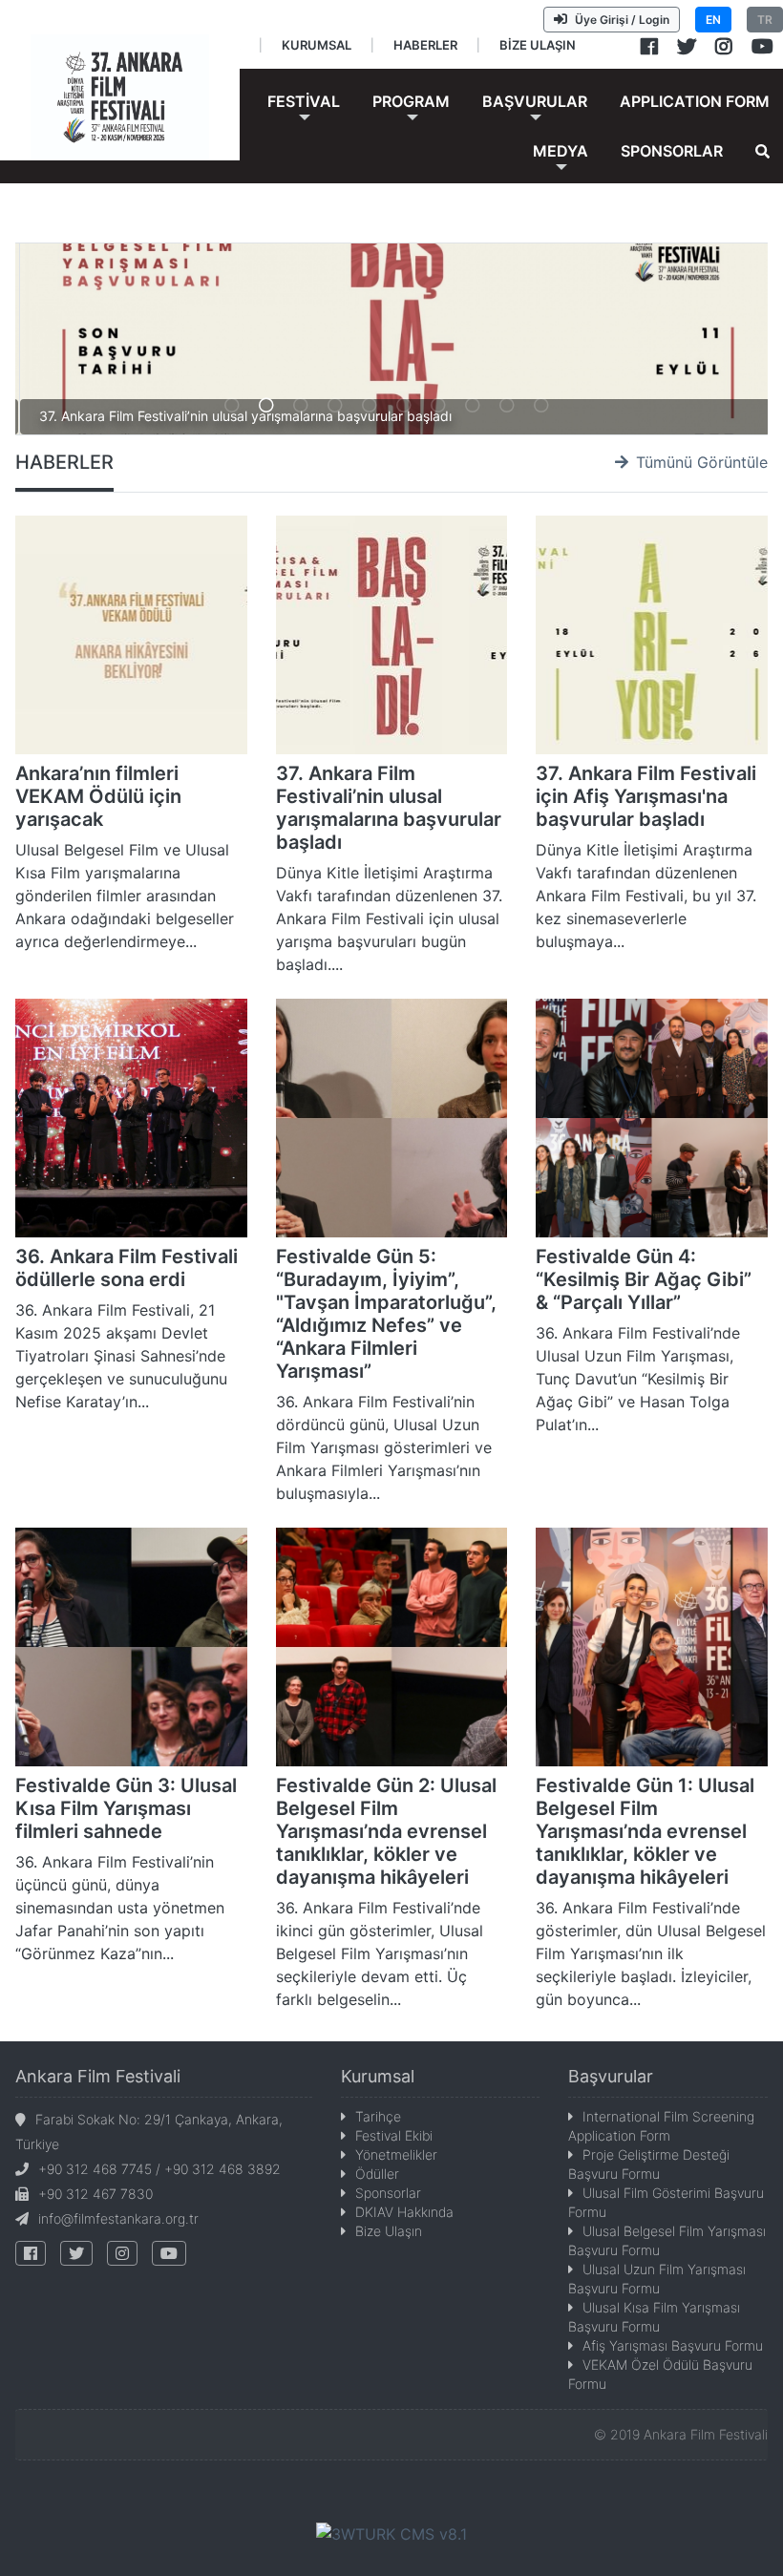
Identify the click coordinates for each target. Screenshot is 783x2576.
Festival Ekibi (394, 2135)
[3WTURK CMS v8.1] (391, 2533)
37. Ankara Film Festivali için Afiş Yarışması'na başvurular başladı (646, 796)
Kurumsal (378, 2076)
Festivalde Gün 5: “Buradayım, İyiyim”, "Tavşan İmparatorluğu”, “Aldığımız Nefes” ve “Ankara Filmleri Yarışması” (386, 1314)
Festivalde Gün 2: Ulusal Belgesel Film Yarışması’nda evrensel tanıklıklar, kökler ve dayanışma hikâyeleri (386, 1831)
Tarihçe (378, 2116)
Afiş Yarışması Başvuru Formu (673, 2345)
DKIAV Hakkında (404, 2212)
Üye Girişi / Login (622, 20)
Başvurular (611, 2076)
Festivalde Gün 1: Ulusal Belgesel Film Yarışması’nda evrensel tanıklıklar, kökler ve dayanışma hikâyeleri (645, 1831)
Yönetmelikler (396, 2154)
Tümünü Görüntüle (702, 462)
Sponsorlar (388, 2193)
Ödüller (377, 2174)
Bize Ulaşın (389, 2231)
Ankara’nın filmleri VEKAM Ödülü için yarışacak (98, 796)
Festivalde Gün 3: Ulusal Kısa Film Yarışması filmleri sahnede (126, 1808)
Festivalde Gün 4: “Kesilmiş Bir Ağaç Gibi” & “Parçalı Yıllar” (644, 1279)
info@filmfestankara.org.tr (118, 2218)
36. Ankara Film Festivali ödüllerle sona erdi (127, 1268)
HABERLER (64, 462)
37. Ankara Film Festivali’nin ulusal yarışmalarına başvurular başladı (389, 808)
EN (713, 20)
